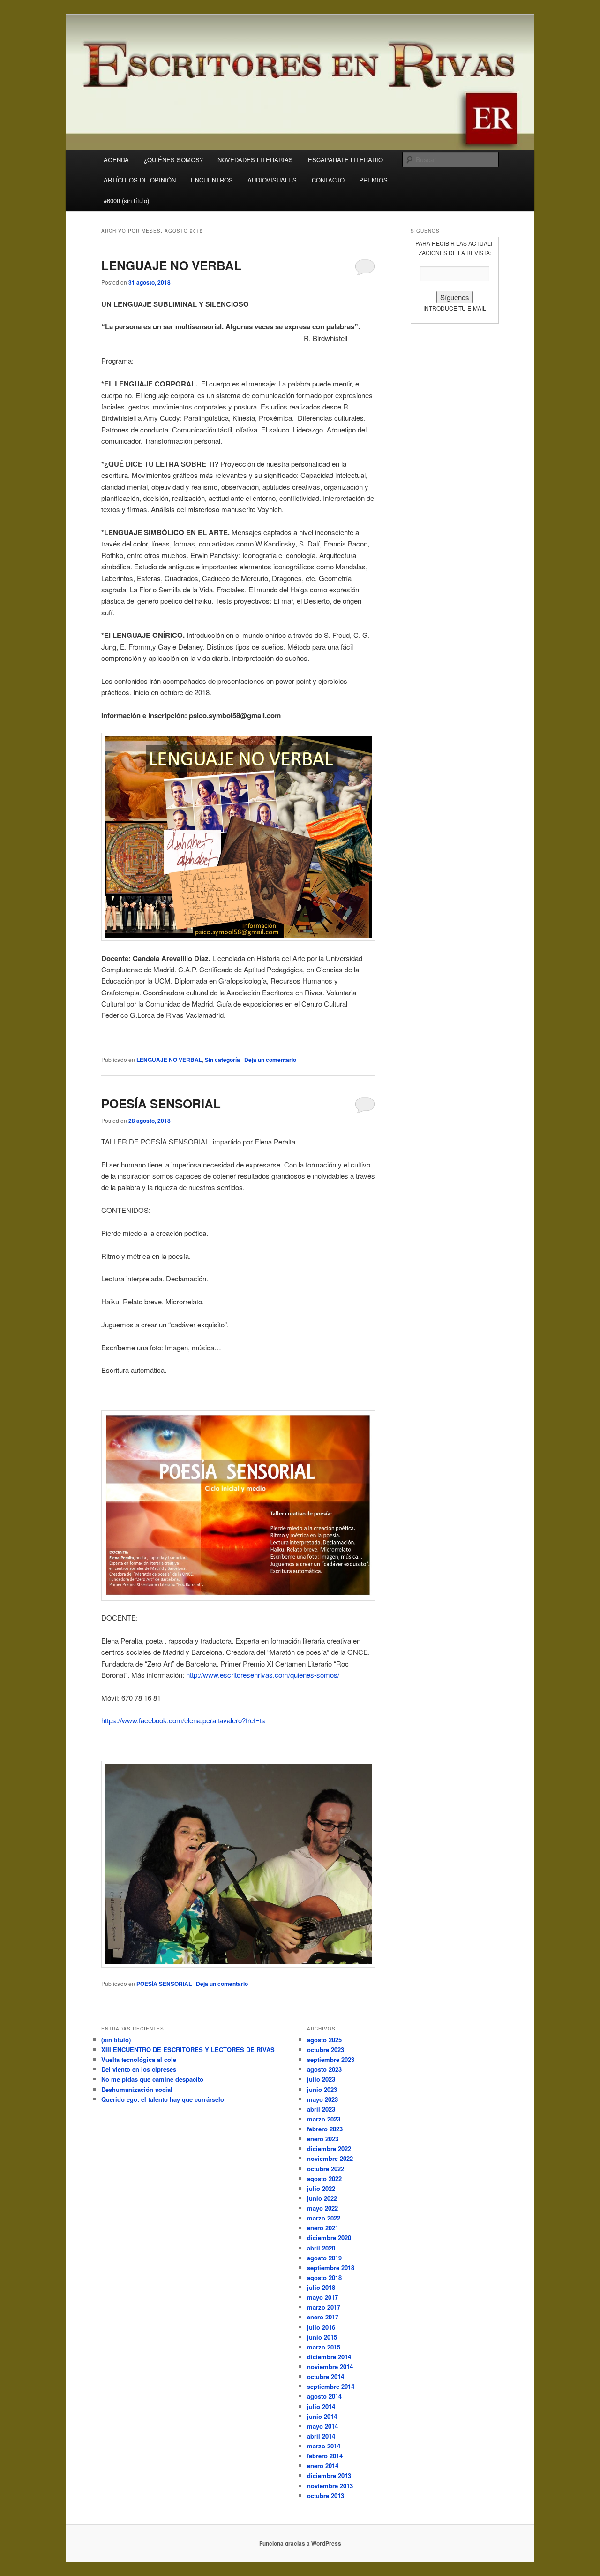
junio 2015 (322, 2337)
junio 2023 (322, 2089)
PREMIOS (373, 180)
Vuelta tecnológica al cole (139, 2059)
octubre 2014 (326, 2376)
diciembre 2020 (329, 2238)
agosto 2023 (324, 2069)
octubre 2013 (326, 2496)
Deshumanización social (137, 2089)
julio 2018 (321, 2287)
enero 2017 (323, 2317)
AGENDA (116, 160)
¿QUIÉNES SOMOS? (173, 160)
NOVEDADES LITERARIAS (255, 160)
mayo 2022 (322, 2208)
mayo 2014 (322, 2426)
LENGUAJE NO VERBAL (171, 265)
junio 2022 (322, 2198)
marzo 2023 (324, 2119)
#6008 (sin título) (126, 201)
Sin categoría (222, 1060)
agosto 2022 (324, 2178)
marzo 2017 (324, 2307)
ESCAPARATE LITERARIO (345, 160)
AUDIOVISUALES (272, 180)
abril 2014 (321, 2436)
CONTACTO (328, 180)
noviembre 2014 (330, 2367)
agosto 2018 (324, 2277)
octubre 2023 (326, 2049)
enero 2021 (323, 2228)
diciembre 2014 (329, 2357)
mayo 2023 (322, 2099)
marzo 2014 (324, 2446)
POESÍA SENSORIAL (161, 1103)
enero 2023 (323, 2139)
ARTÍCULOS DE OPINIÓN (140, 180)
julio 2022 (321, 2188)
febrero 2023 (325, 2129)
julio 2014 (321, 2406)
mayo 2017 (322, 2297)
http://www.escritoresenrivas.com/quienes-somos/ (263, 1675)
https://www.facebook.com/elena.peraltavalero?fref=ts (183, 1720)
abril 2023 (321, 2109)
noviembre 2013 (330, 2486)
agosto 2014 (324, 2396)
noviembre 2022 (330, 2158)
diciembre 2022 (329, 2148)
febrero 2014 (325, 2456)
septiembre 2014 (331, 2386)
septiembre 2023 (331, 2059)
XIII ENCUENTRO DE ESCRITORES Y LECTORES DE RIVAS (188, 2049)
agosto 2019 (324, 2258)
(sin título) (116, 2040)
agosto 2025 (324, 2040)
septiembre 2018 (331, 2268)
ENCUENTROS (212, 180)
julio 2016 (321, 2327)
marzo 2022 (324, 2218)
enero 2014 (323, 2466)
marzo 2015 (324, 2347)
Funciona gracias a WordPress (300, 2543)
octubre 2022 (326, 2169)
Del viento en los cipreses (139, 2069)
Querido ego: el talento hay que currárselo (163, 2099)
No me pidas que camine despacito (152, 2079)
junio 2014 (322, 2416)
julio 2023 (321, 2079)
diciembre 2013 (329, 2475)
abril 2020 (321, 2248)
